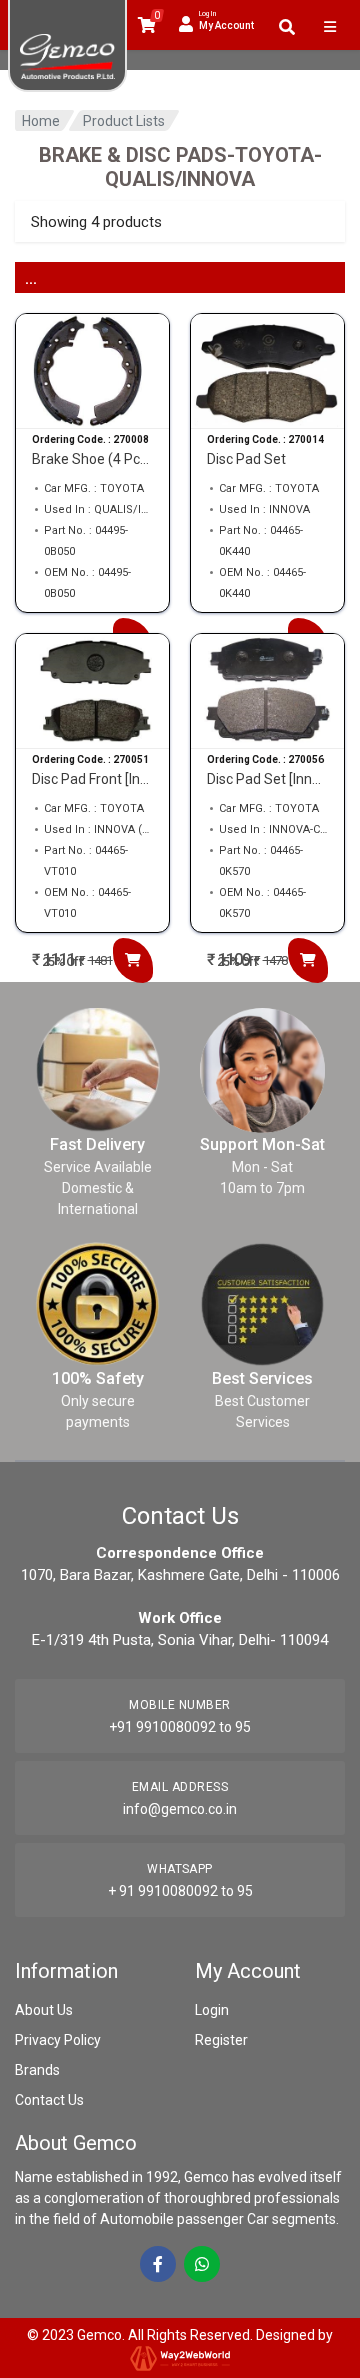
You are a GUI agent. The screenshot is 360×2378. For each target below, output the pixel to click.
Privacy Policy (58, 2040)
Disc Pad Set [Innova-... (267, 779)
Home (41, 121)
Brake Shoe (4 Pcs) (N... (92, 459)
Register (221, 2040)
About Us (44, 2010)
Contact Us (49, 2100)
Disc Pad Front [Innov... (92, 779)
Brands (37, 2070)
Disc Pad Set (246, 459)
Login (212, 2010)
